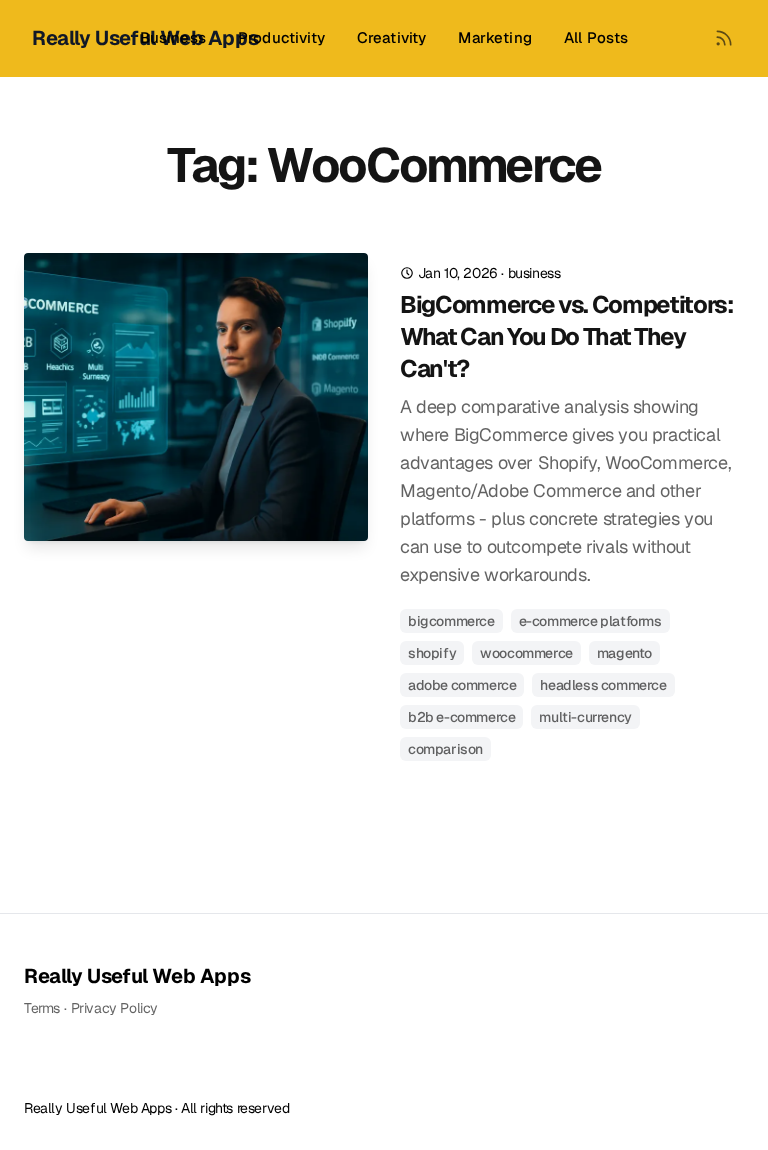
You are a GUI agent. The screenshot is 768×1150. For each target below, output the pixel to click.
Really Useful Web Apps (137, 976)
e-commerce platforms (590, 621)
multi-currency (585, 717)
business (534, 273)
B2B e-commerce (461, 717)
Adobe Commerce (462, 685)
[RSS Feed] (724, 38)
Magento (624, 653)
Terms (42, 1008)
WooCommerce (526, 653)
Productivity (281, 37)
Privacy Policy (114, 1008)
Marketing (494, 37)
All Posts (596, 37)
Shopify (432, 653)
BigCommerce (451, 621)
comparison (445, 749)
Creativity (392, 37)
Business (173, 37)
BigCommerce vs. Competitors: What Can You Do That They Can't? (566, 336)
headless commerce (603, 685)
